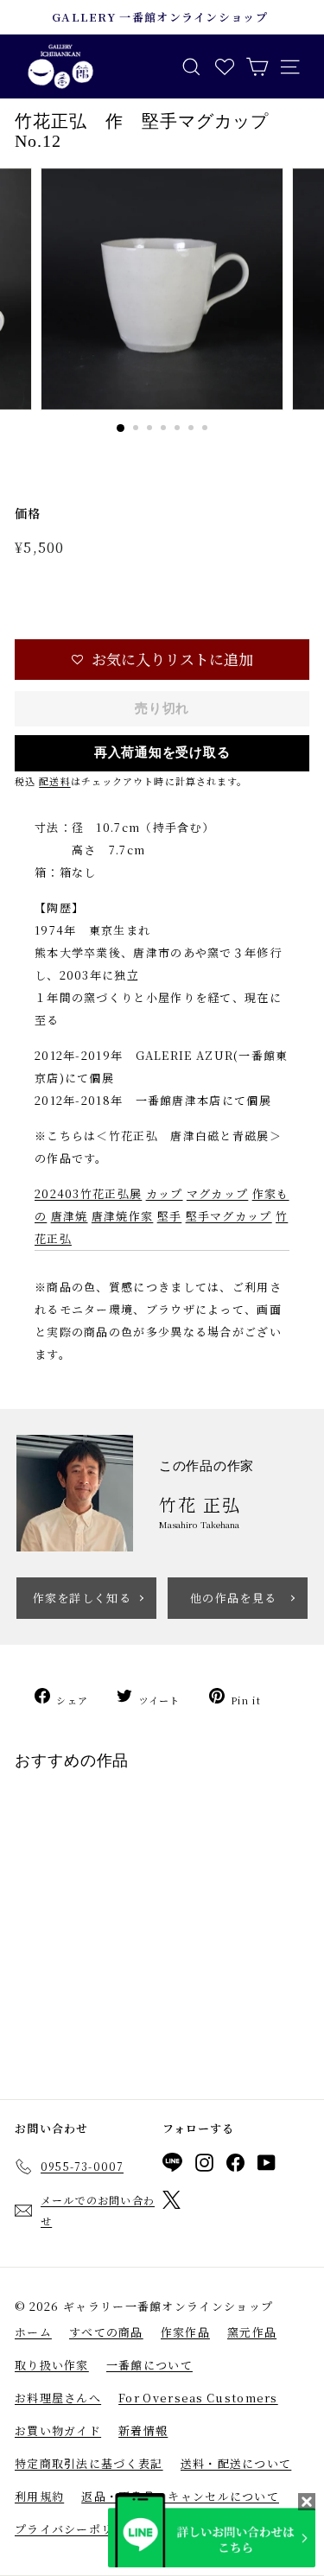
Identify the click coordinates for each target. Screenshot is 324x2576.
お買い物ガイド (58, 2430)
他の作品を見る (233, 1598)
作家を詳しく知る (82, 1598)
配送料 (54, 781)
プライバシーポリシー (76, 2529)
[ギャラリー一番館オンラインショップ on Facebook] (235, 2166)
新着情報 (143, 2430)
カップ (165, 1193)
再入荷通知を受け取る (162, 752)
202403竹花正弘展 (88, 1193)
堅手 (170, 1216)
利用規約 (39, 2496)
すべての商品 (106, 2332)
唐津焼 (70, 1216)
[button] (162, 660)
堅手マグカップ (229, 1216)
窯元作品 (252, 2332)
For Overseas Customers (198, 2398)
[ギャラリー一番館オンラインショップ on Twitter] (172, 2203)
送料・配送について (236, 2463)
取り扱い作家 (52, 2365)
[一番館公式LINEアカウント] (172, 2165)
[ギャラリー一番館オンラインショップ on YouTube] (267, 2166)
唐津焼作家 (123, 1216)
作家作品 (185, 2332)
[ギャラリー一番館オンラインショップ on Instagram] (204, 2166)
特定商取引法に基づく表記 (89, 2463)
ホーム (33, 2332)
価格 (28, 513)
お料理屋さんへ (58, 2398)
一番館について (149, 2365)
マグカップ (218, 1193)
